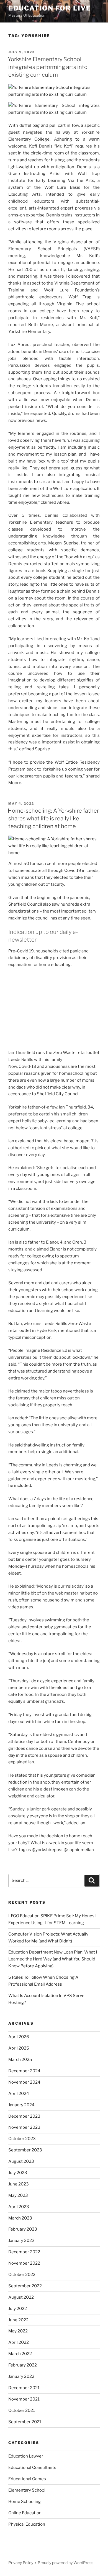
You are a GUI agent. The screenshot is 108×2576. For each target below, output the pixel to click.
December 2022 (24, 2252)
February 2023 (23, 2229)
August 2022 (21, 2297)
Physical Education (27, 2524)
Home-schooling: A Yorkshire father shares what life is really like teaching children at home (53, 818)
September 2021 (25, 2422)
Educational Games (27, 2479)
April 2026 (19, 2037)
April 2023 (19, 2207)
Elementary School (27, 2490)
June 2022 (18, 2320)
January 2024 (21, 2105)
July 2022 (18, 2309)
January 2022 (21, 2376)
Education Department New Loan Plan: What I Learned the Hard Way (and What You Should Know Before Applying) (53, 1959)
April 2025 (19, 2048)
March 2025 (20, 2060)
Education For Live (50, 8)
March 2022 (20, 2354)
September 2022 (25, 2286)
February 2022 (23, 2365)
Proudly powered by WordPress (65, 2563)
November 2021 (24, 2399)
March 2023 (20, 2218)
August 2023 (21, 2161)
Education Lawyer (26, 2456)
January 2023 (21, 2241)
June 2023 (19, 2184)
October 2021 (22, 2410)
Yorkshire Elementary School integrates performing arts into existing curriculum (48, 67)
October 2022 (22, 2275)
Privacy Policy (21, 2563)
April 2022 (19, 2342)
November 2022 (24, 2263)
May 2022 (18, 2331)
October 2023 (22, 2139)
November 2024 (24, 2082)
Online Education (25, 2513)
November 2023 (24, 2127)
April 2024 (19, 2094)
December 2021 (24, 2388)
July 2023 (18, 2173)
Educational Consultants (32, 2468)
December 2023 (24, 2116)
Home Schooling (25, 2502)
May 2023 (18, 2195)
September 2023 (25, 2150)
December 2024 (24, 2071)
